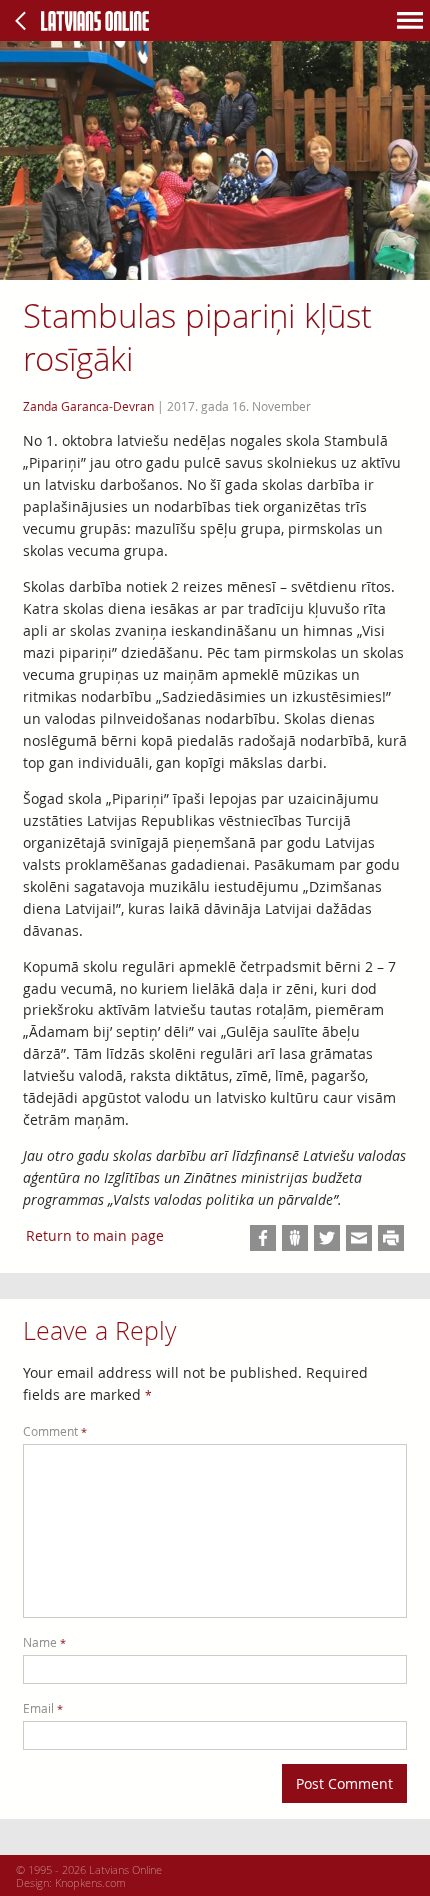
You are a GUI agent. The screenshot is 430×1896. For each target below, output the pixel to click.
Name (44, 1642)
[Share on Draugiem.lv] (295, 1238)
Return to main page (95, 1235)
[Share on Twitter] (327, 1238)
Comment (55, 1431)
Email (43, 1708)
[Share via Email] (359, 1238)
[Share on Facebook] (263, 1238)
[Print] (391, 1238)
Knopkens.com (90, 1882)
